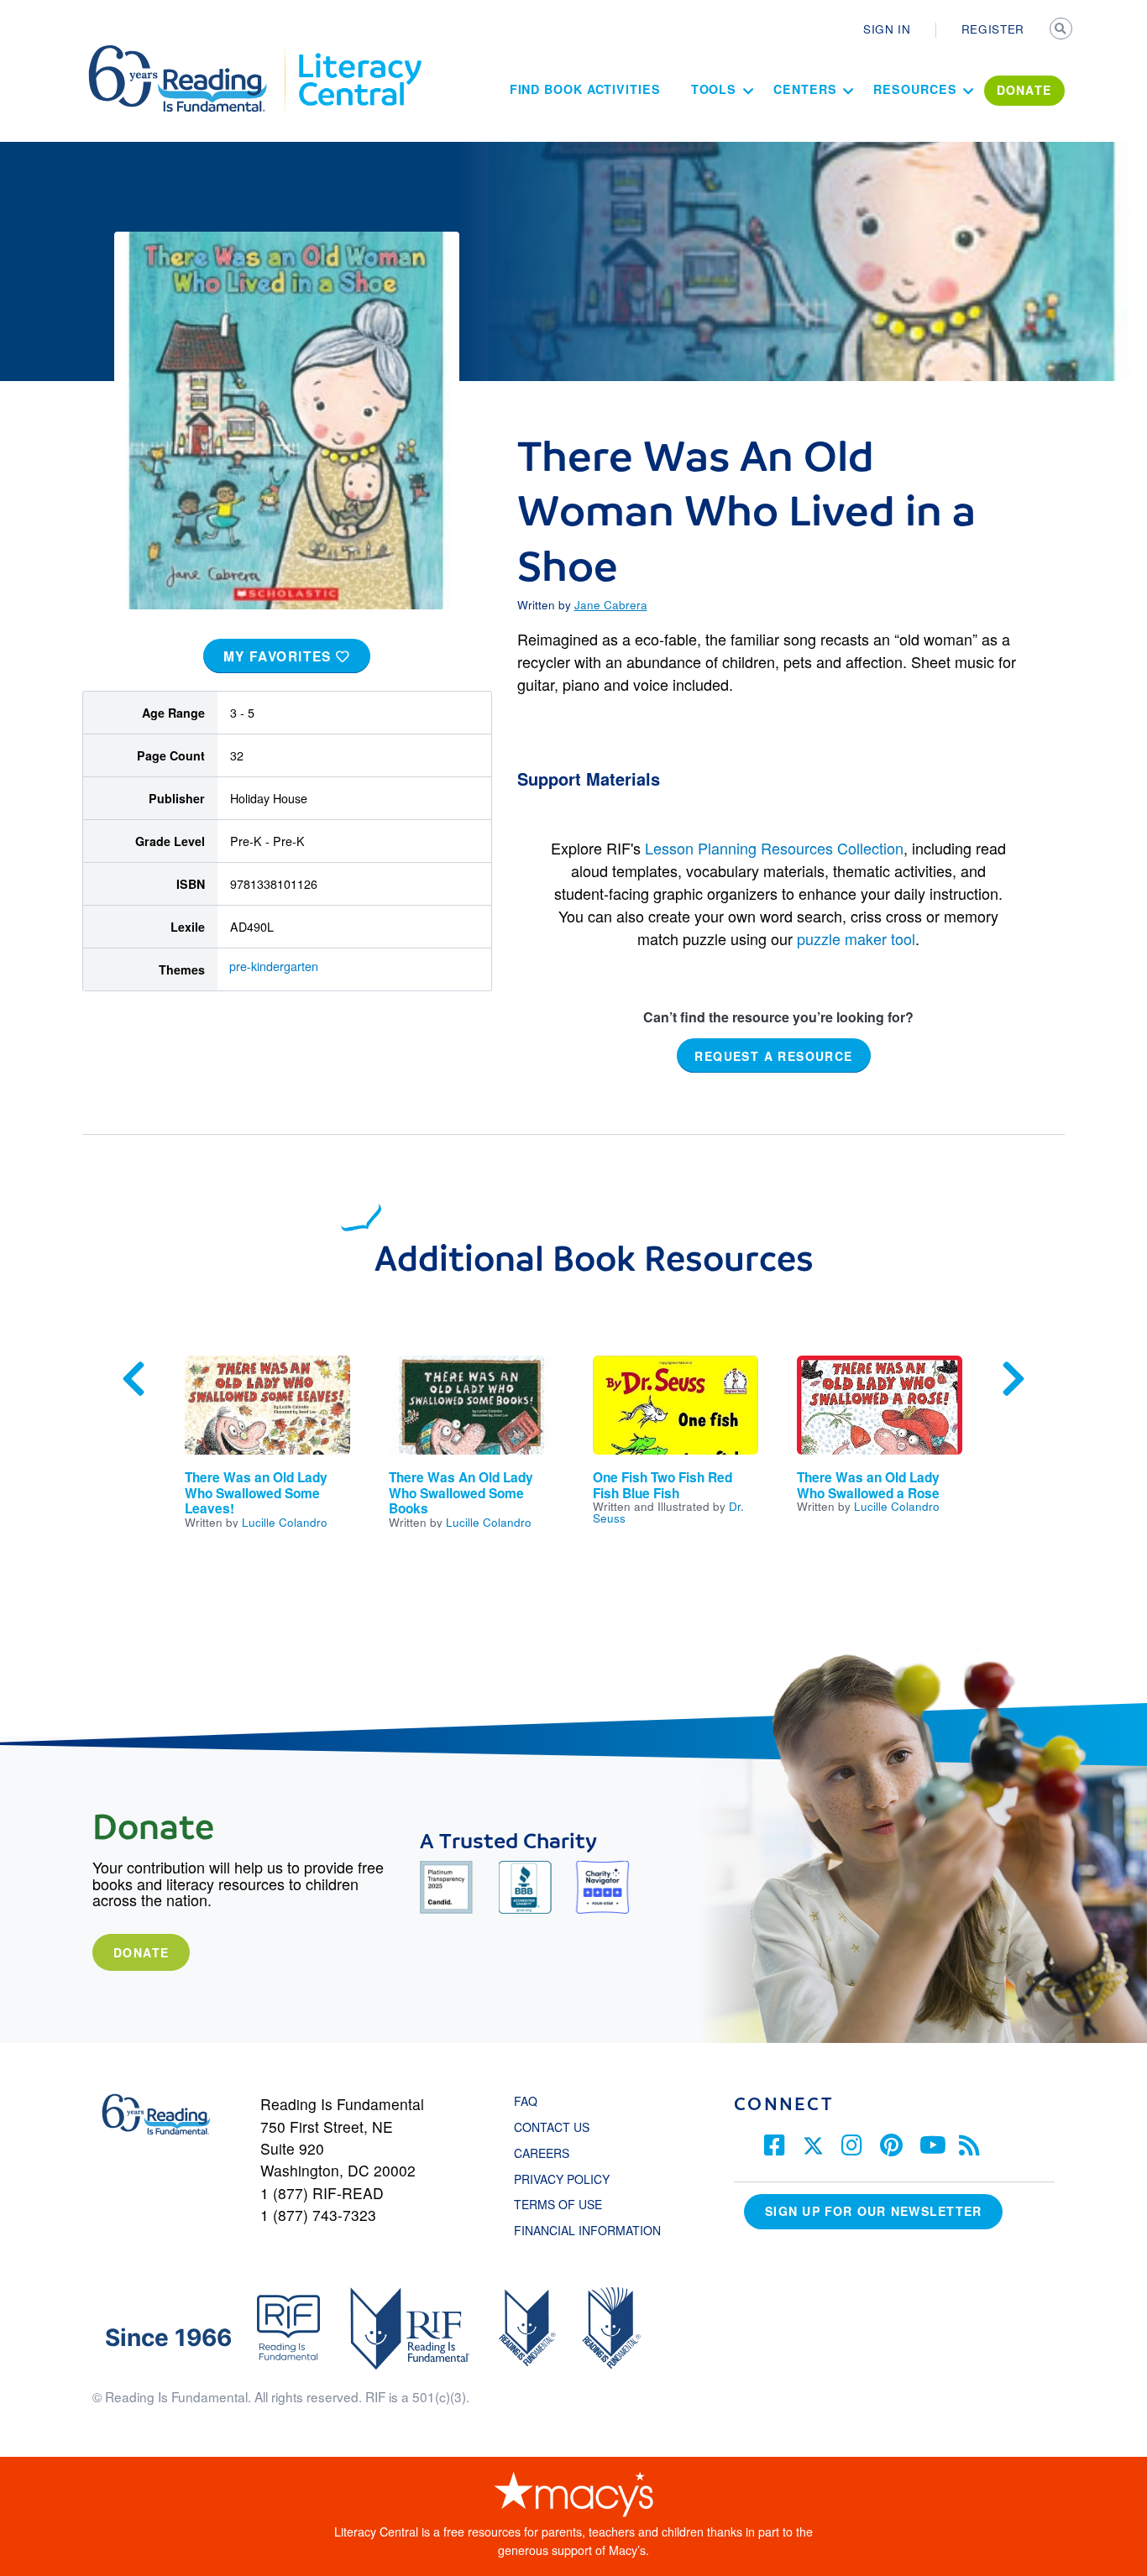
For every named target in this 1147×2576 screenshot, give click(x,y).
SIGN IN (887, 29)
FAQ (526, 2101)
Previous (134, 1379)
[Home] (189, 53)
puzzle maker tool (856, 938)
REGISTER (993, 29)
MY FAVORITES (280, 656)
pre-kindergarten (274, 966)
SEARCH (1062, 30)
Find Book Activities (585, 89)
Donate (141, 1952)
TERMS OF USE (566, 2204)
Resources (915, 89)
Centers (805, 89)
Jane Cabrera (611, 604)
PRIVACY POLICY (562, 2179)
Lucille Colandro (285, 1522)
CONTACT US (557, 2127)
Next (1013, 1379)
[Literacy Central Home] (359, 53)
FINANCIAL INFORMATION (587, 2230)
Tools (714, 89)
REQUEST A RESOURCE (773, 1055)
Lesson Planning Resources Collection (774, 848)
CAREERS (542, 2153)
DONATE (1024, 90)
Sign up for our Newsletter (873, 2211)
